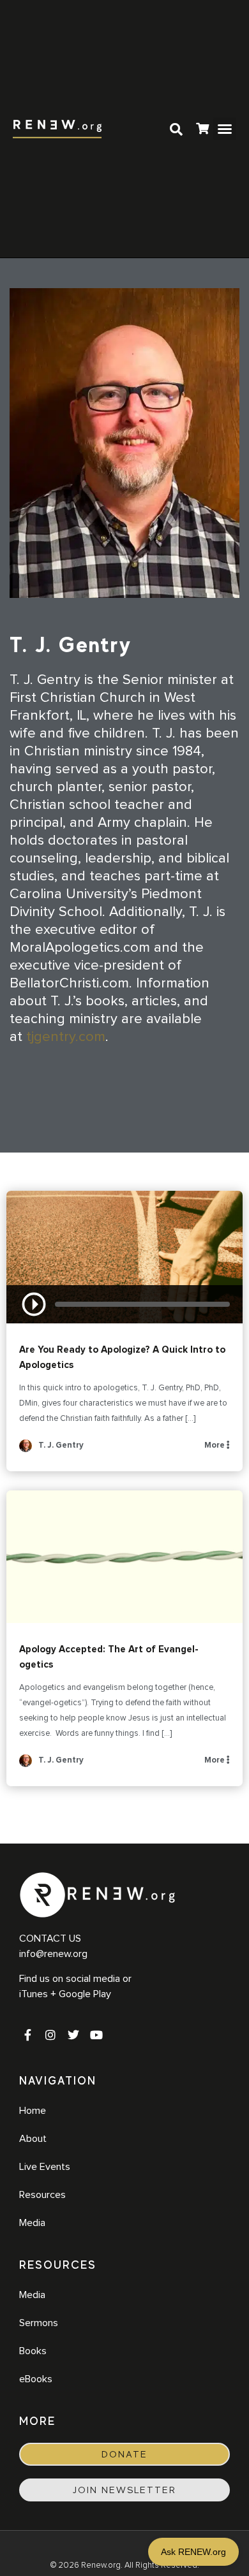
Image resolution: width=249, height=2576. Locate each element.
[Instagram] (50, 2035)
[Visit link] (202, 130)
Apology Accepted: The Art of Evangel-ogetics (124, 1557)
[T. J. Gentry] (26, 1450)
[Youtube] (96, 2035)
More (215, 1445)
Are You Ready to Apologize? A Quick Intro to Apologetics (124, 1257)
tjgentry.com (66, 1037)
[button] (225, 129)
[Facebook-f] (27, 2035)
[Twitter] (73, 2035)
